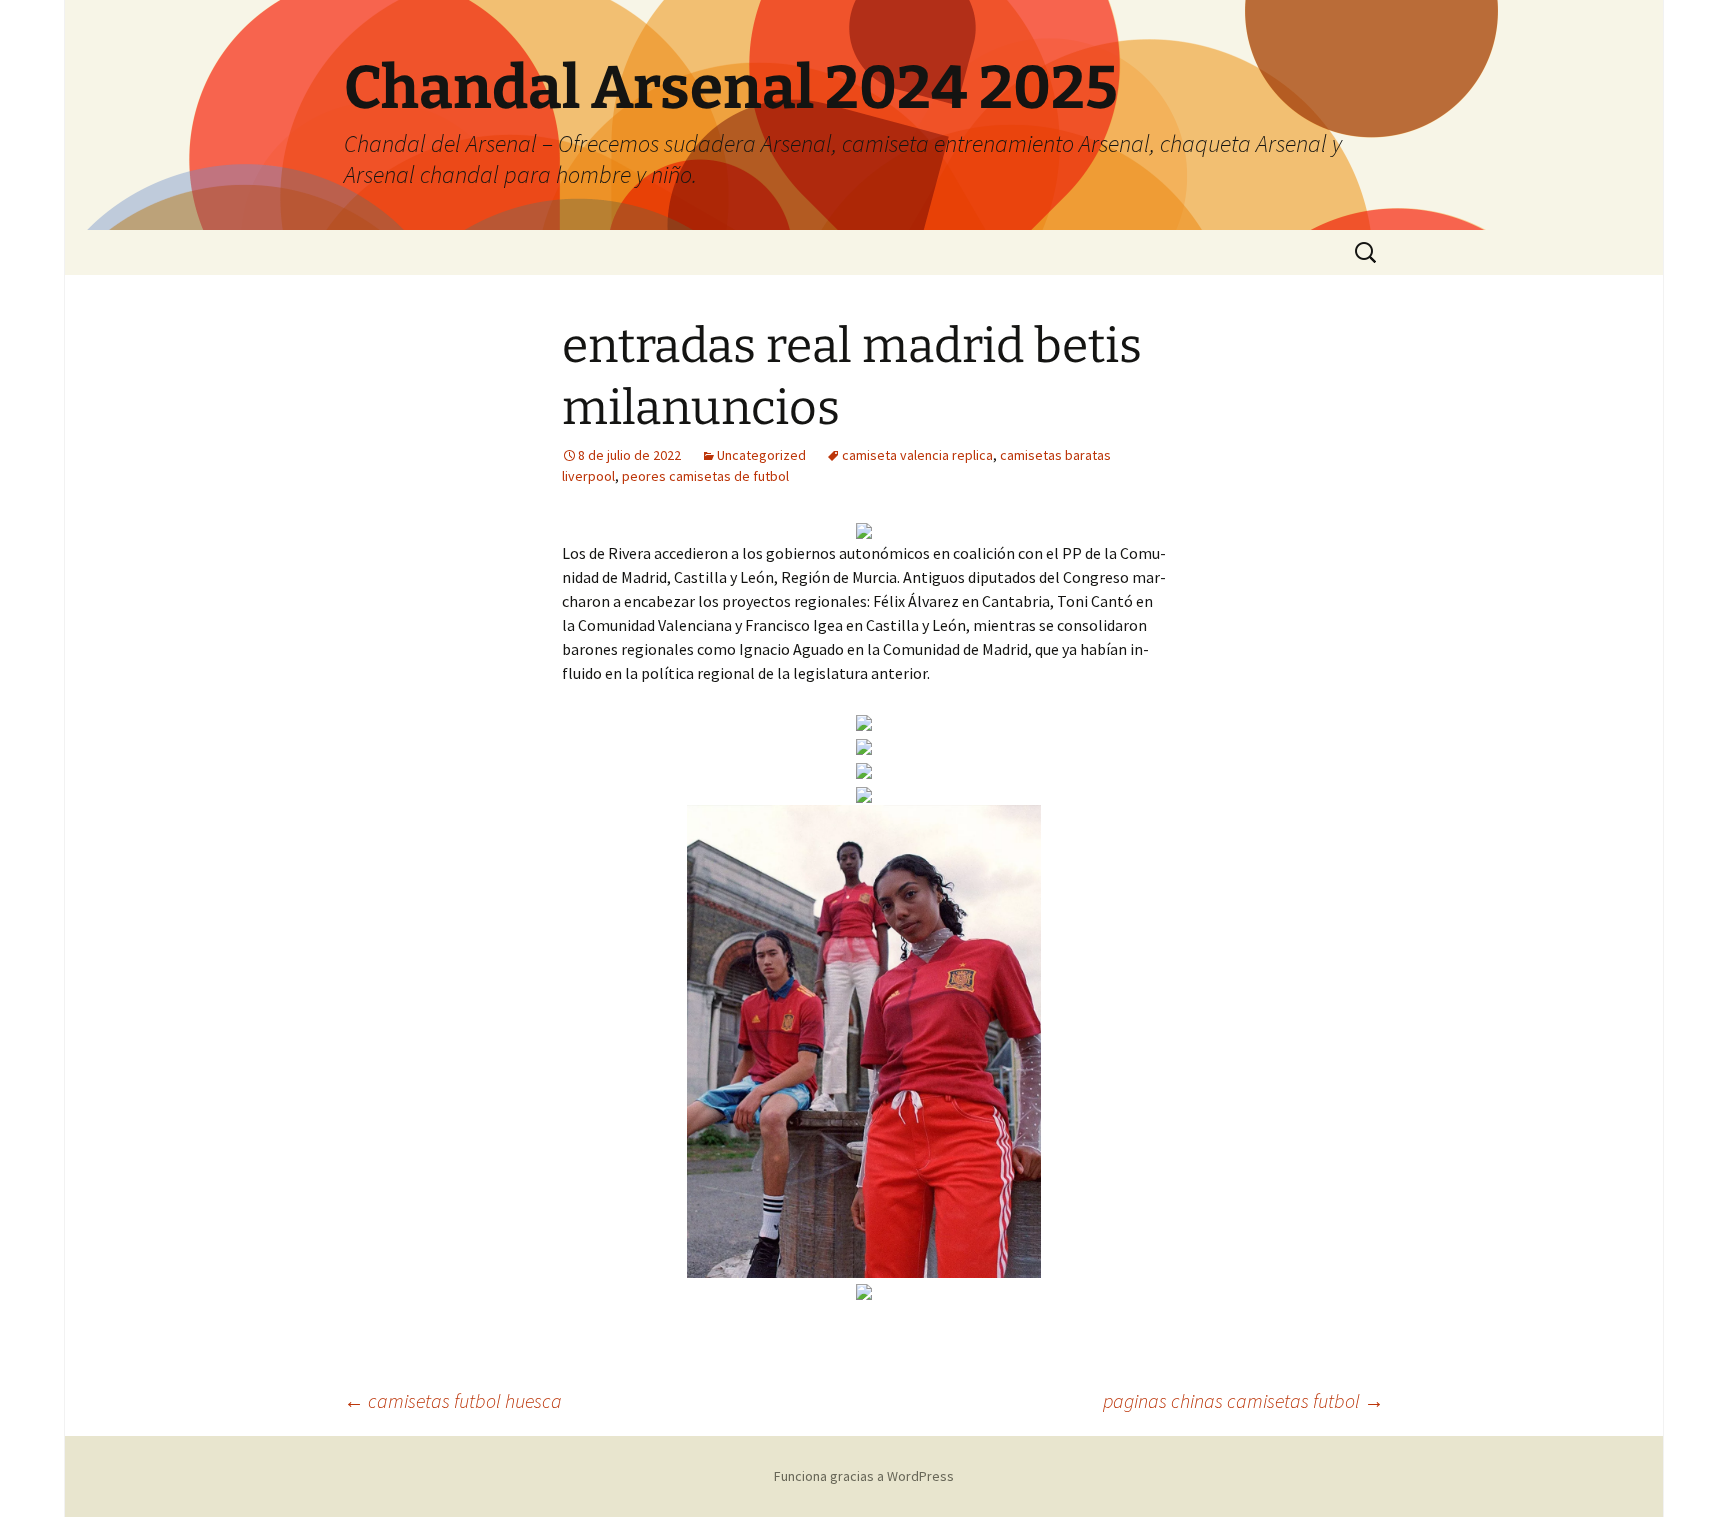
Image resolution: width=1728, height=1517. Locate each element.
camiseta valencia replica (917, 455)
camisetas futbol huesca (453, 1400)
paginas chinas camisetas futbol (1243, 1400)
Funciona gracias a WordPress (864, 1476)
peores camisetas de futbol (705, 476)
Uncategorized (761, 455)
